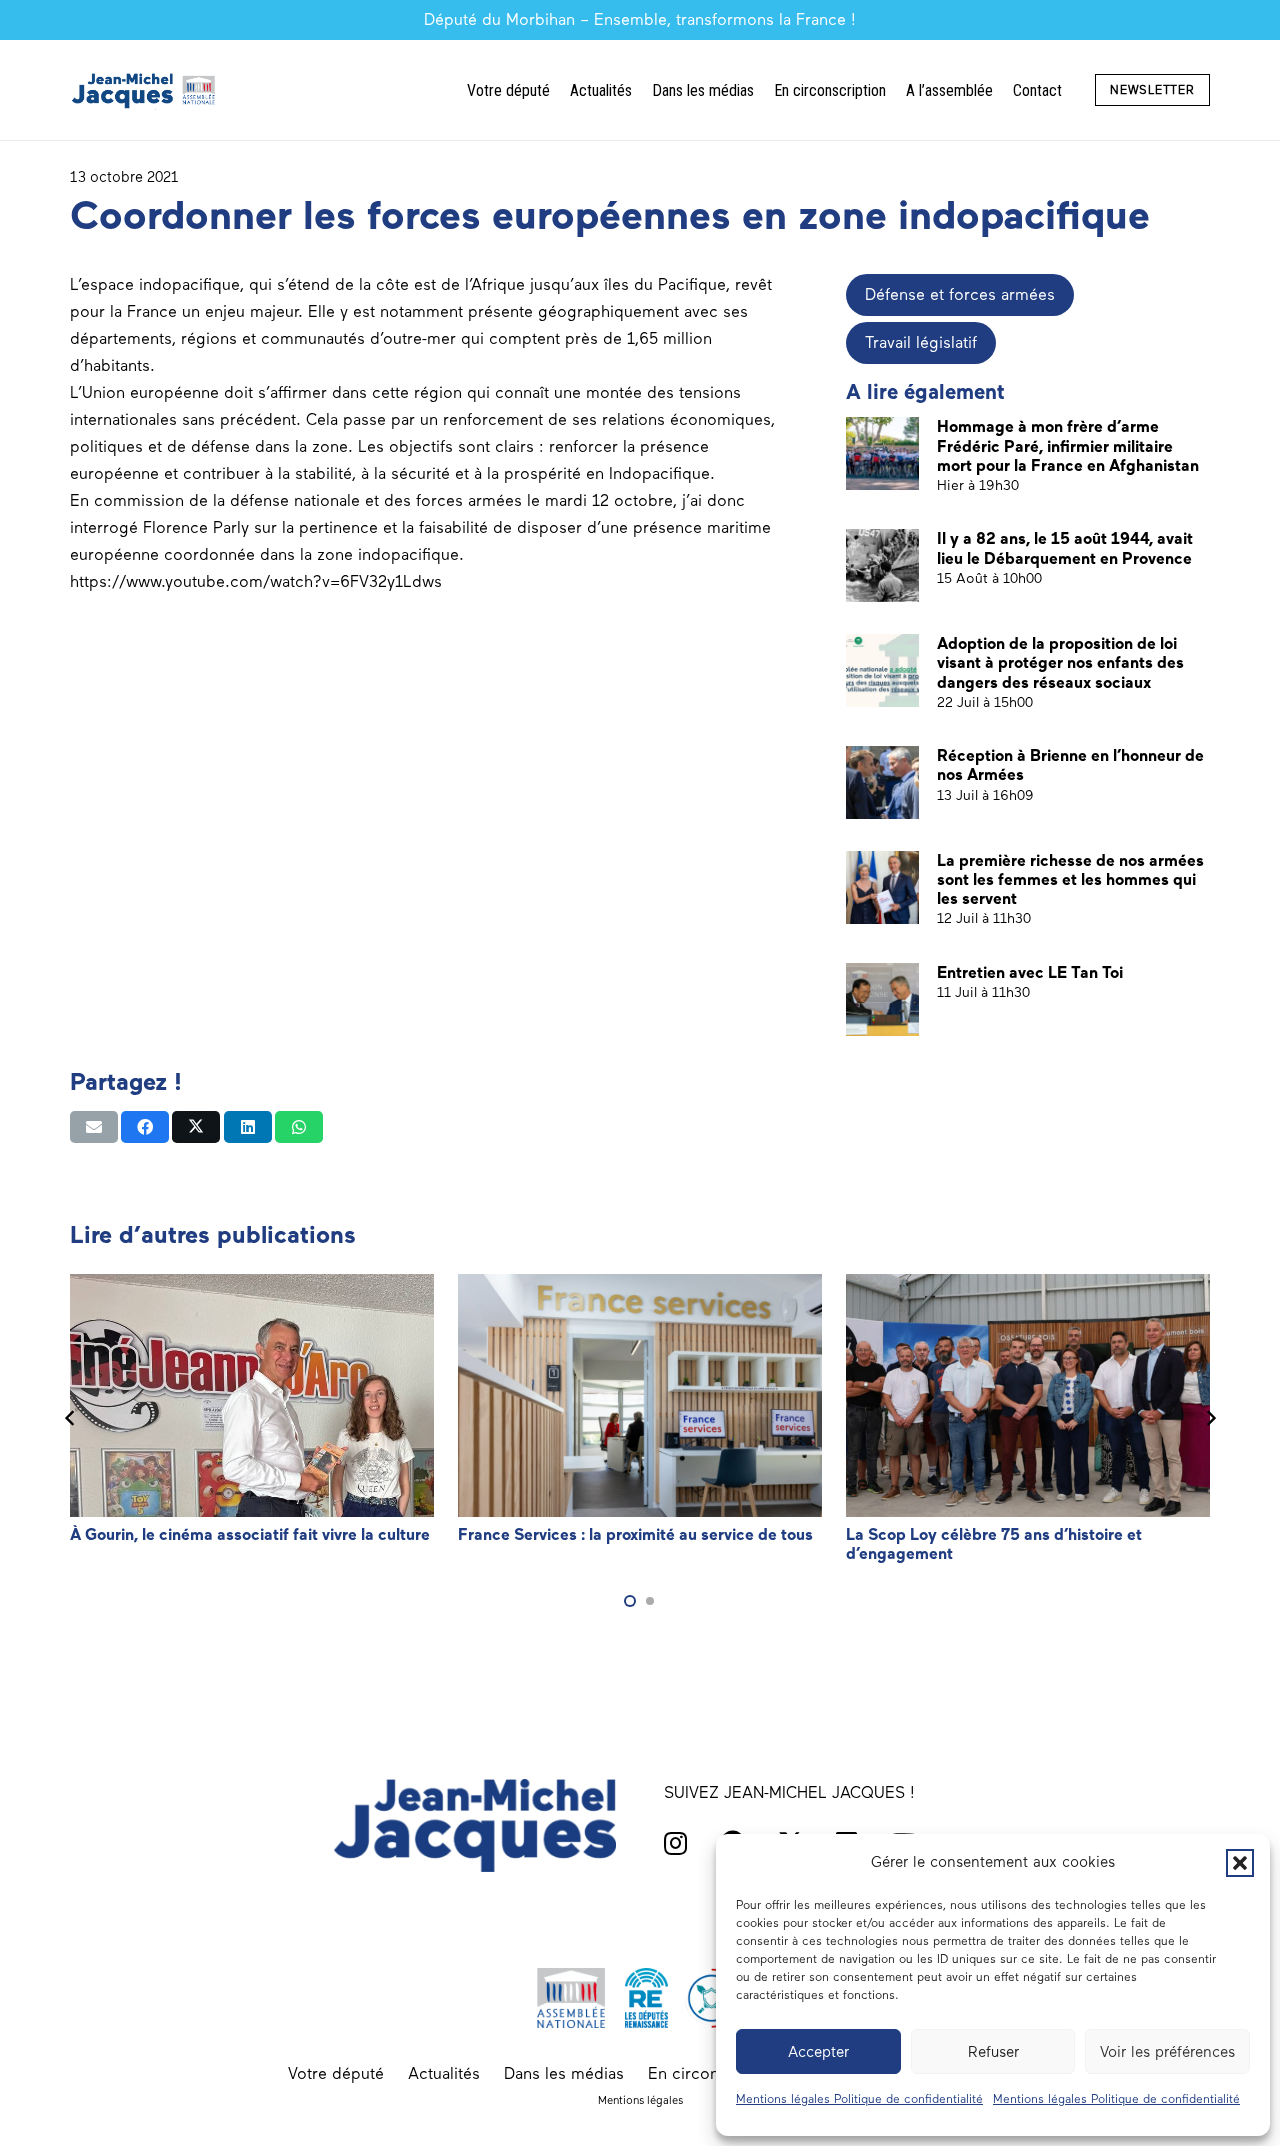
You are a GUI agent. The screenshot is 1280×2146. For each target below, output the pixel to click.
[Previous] (70, 1419)
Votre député (336, 2073)
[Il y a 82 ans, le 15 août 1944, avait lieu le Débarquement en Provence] (882, 565)
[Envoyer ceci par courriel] (94, 1127)
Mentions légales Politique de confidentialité (859, 2099)
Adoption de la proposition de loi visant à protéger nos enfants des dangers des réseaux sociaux (1060, 662)
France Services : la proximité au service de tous (635, 1534)
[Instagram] (675, 1843)
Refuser (993, 2052)
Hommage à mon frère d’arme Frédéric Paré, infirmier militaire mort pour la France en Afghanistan (1068, 445)
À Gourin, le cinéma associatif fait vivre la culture (250, 1534)
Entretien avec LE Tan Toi (1030, 972)
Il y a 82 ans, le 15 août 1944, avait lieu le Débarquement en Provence (1065, 548)
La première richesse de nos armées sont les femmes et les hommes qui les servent (1070, 879)
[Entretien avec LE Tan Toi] (882, 999)
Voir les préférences (1167, 2052)
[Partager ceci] (145, 1127)
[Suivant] (1210, 1419)
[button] (1240, 1863)
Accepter (818, 2052)
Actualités (444, 2073)
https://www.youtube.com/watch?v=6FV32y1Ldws (256, 581)
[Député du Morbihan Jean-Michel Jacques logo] (145, 90)
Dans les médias (564, 2073)
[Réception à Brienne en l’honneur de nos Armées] (882, 782)
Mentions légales (640, 2100)
